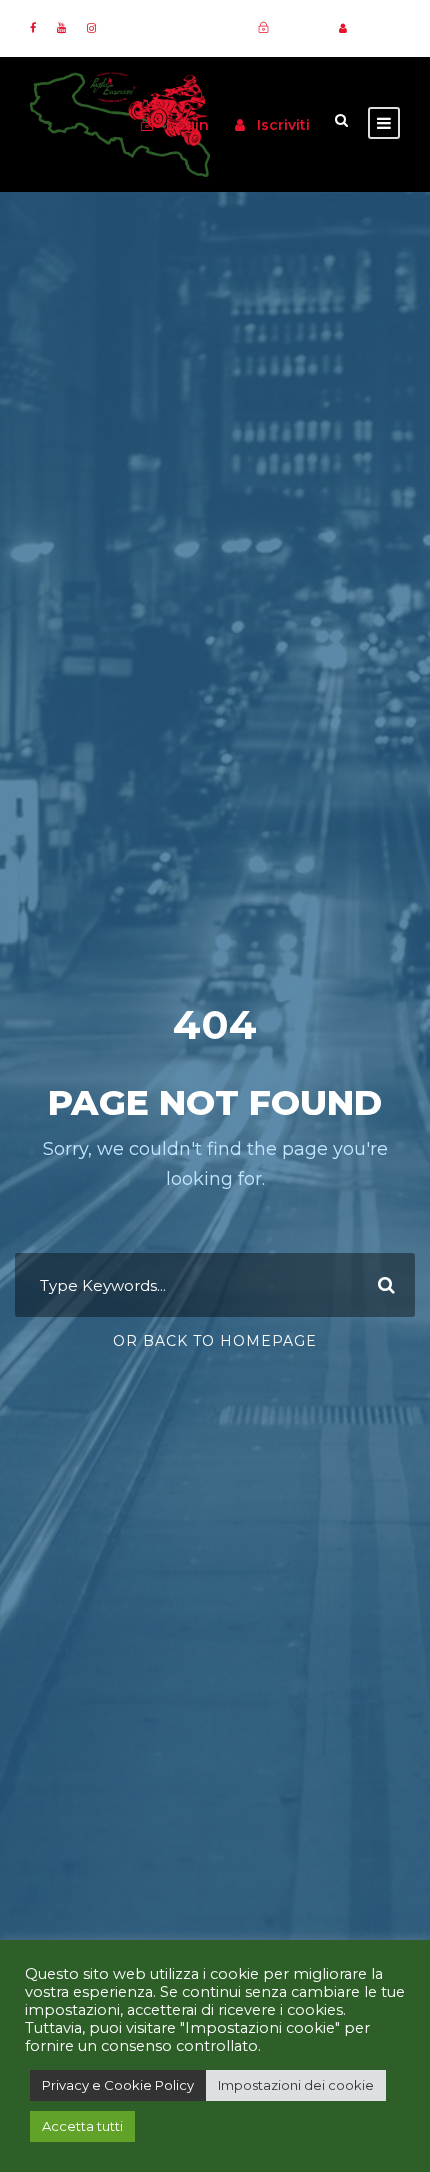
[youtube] (61, 28)
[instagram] (91, 28)
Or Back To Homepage (215, 1341)
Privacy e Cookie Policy (118, 2085)
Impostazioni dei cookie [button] (296, 2085)
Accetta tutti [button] (82, 2126)
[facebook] (33, 28)
